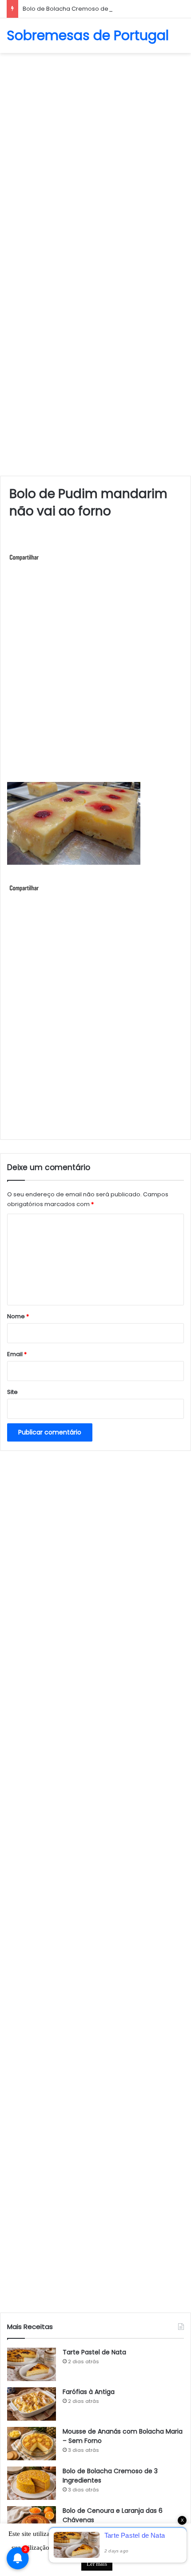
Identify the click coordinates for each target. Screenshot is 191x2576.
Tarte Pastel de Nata (94, 2352)
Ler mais (97, 2564)
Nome (18, 1316)
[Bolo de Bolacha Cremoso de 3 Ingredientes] (32, 2483)
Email (17, 1354)
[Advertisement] (95, 158)
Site (12, 1392)
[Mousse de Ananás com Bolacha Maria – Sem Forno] (32, 2444)
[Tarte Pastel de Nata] (32, 2364)
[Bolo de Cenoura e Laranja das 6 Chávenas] (32, 2523)
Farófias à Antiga (89, 2392)
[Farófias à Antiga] (32, 2404)
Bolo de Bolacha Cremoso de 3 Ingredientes (87, 9)
